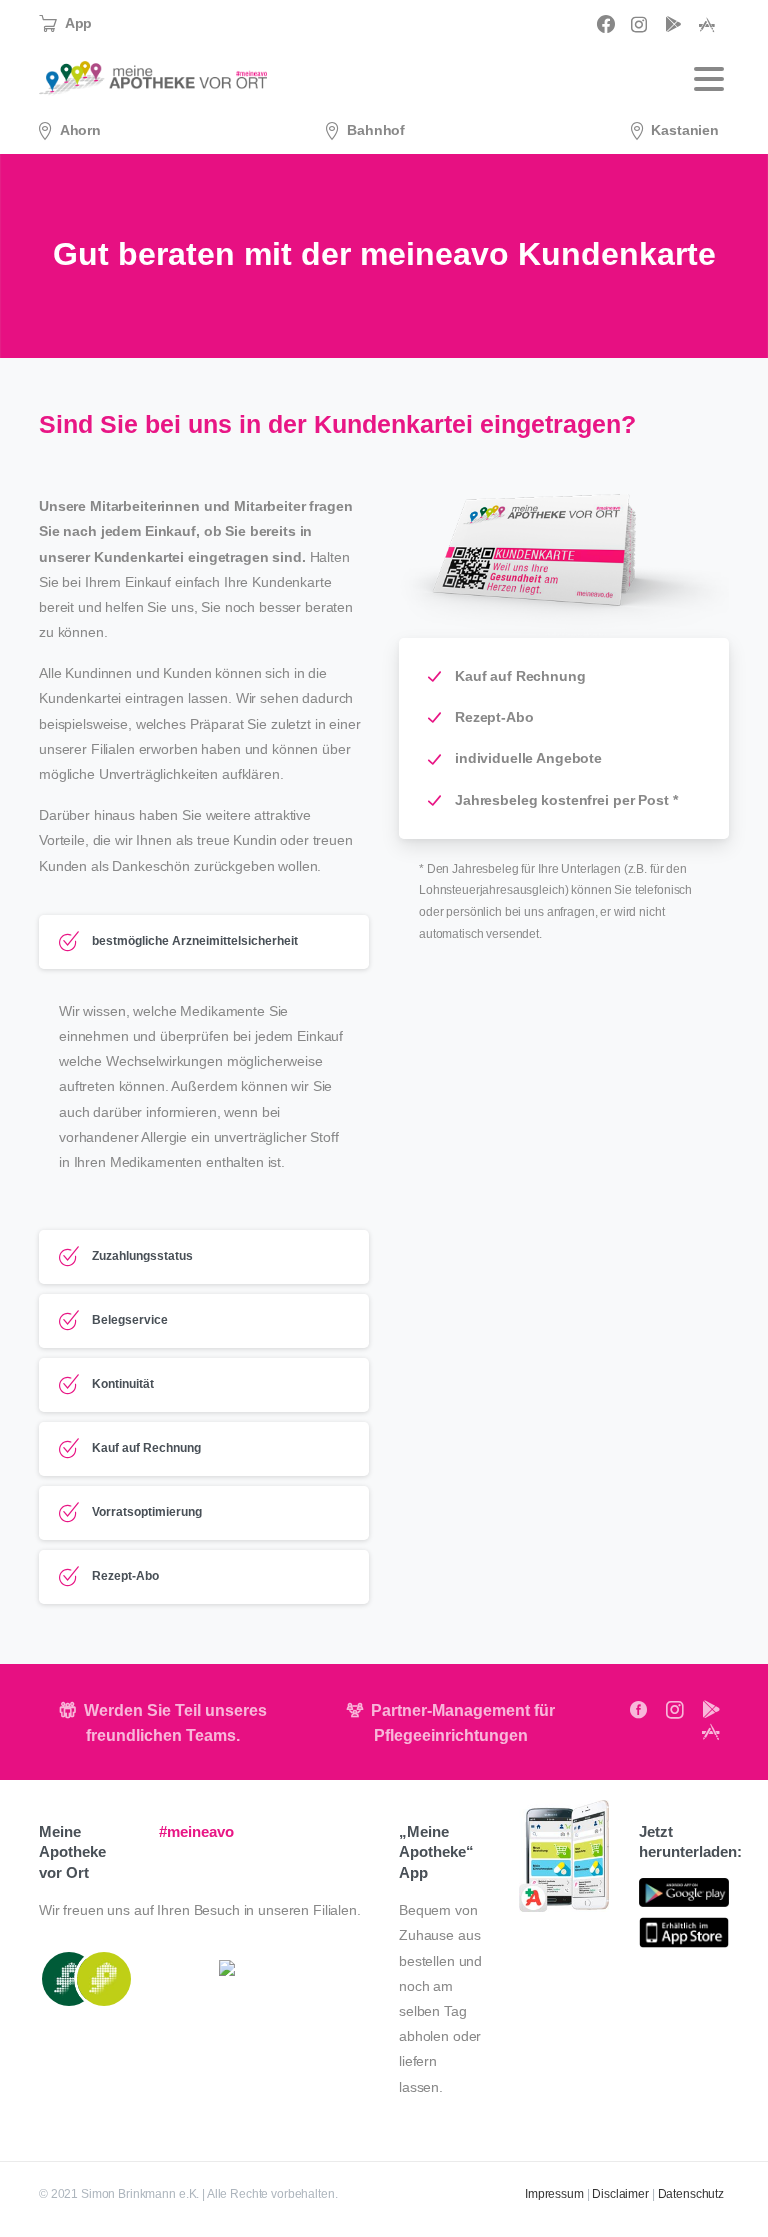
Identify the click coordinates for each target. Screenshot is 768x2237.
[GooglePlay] (673, 24)
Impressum (554, 2194)
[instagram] (639, 24)
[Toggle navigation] (709, 79)
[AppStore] (707, 24)
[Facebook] (606, 24)
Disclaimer (620, 2194)
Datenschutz (691, 2194)
